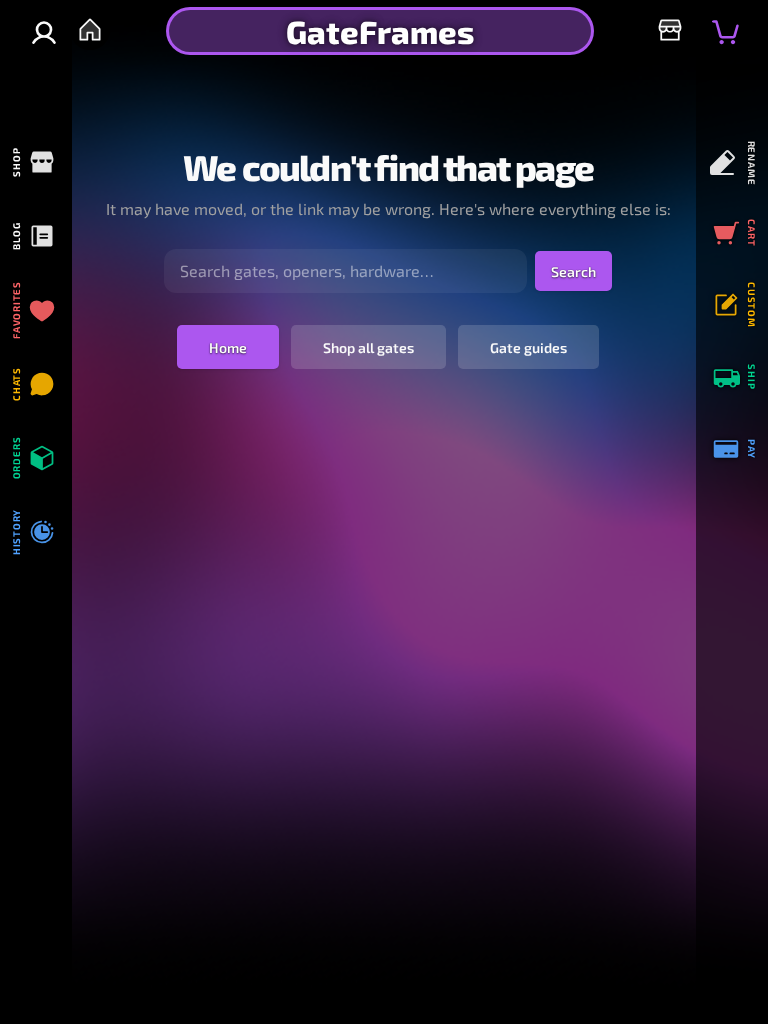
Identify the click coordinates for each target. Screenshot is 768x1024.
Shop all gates (368, 347)
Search (573, 271)
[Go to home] (90, 30)
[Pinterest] (33, 610)
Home (228, 347)
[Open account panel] (44, 33)
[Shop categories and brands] (670, 30)
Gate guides (528, 347)
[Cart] (726, 32)
